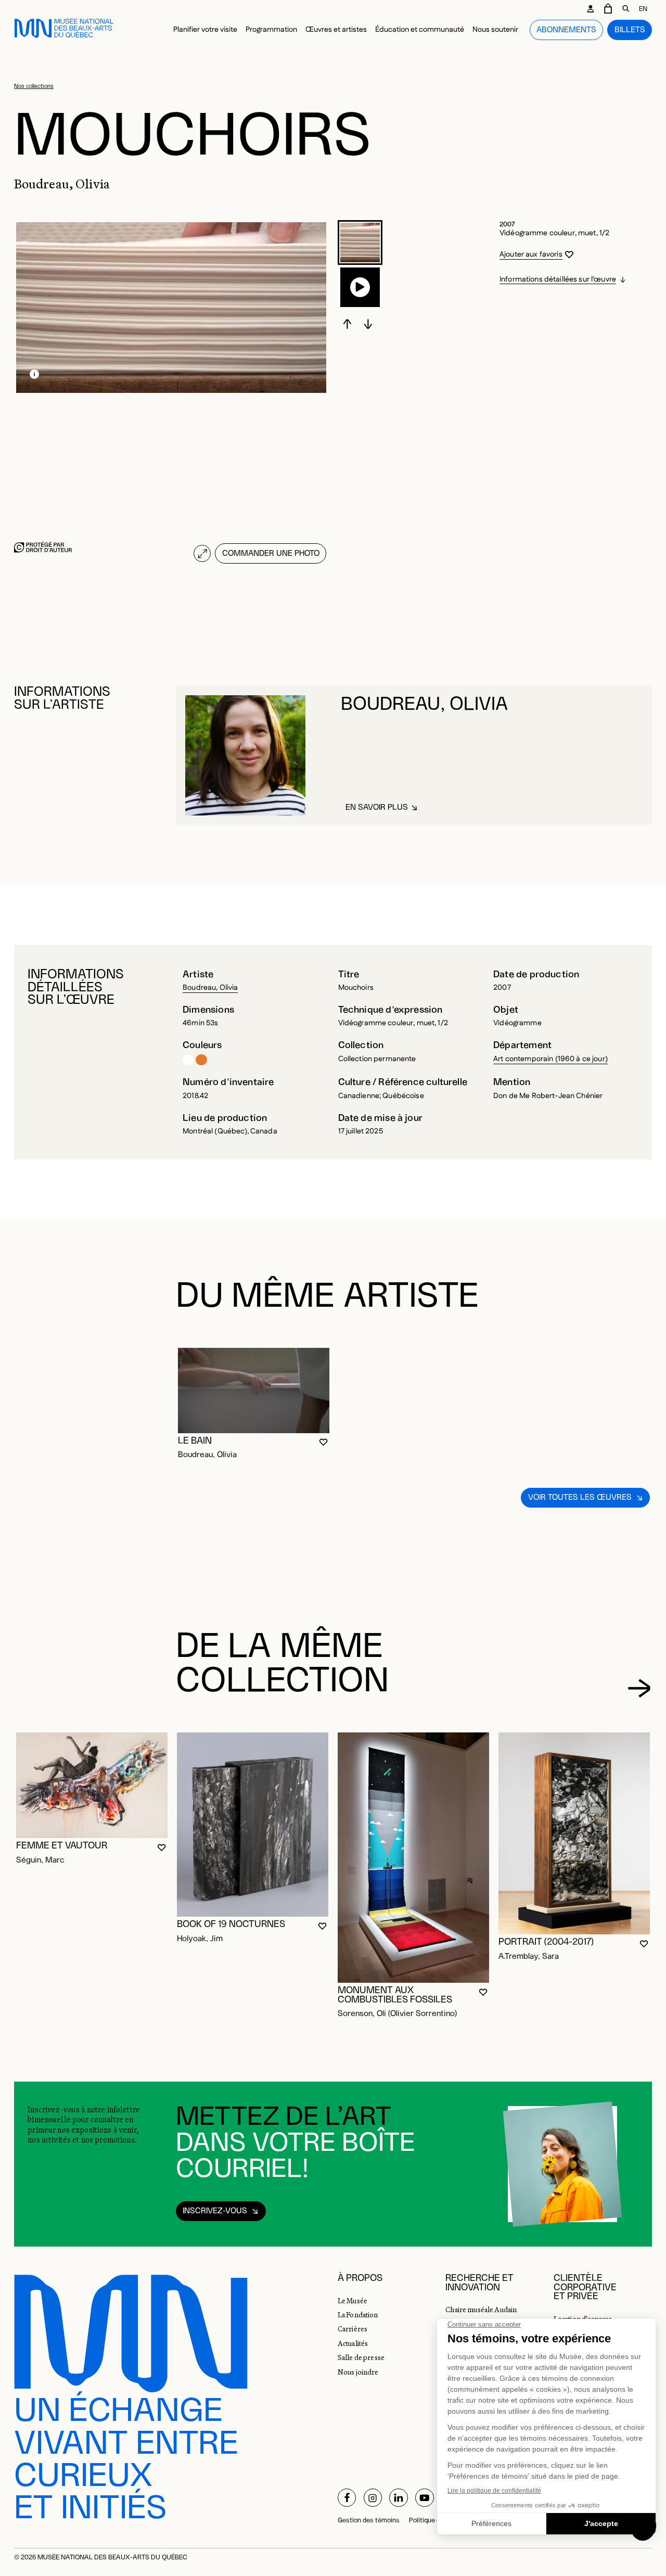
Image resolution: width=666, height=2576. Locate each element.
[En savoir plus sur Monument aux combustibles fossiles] (413, 1858)
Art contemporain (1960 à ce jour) (550, 1059)
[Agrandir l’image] (202, 553)
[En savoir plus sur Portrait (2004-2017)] (574, 1833)
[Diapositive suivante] (368, 324)
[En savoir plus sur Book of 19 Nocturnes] (253, 1825)
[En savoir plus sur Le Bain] (254, 1391)
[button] (360, 243)
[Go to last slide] (348, 324)
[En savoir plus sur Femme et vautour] (92, 1785)
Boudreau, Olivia (210, 988)
